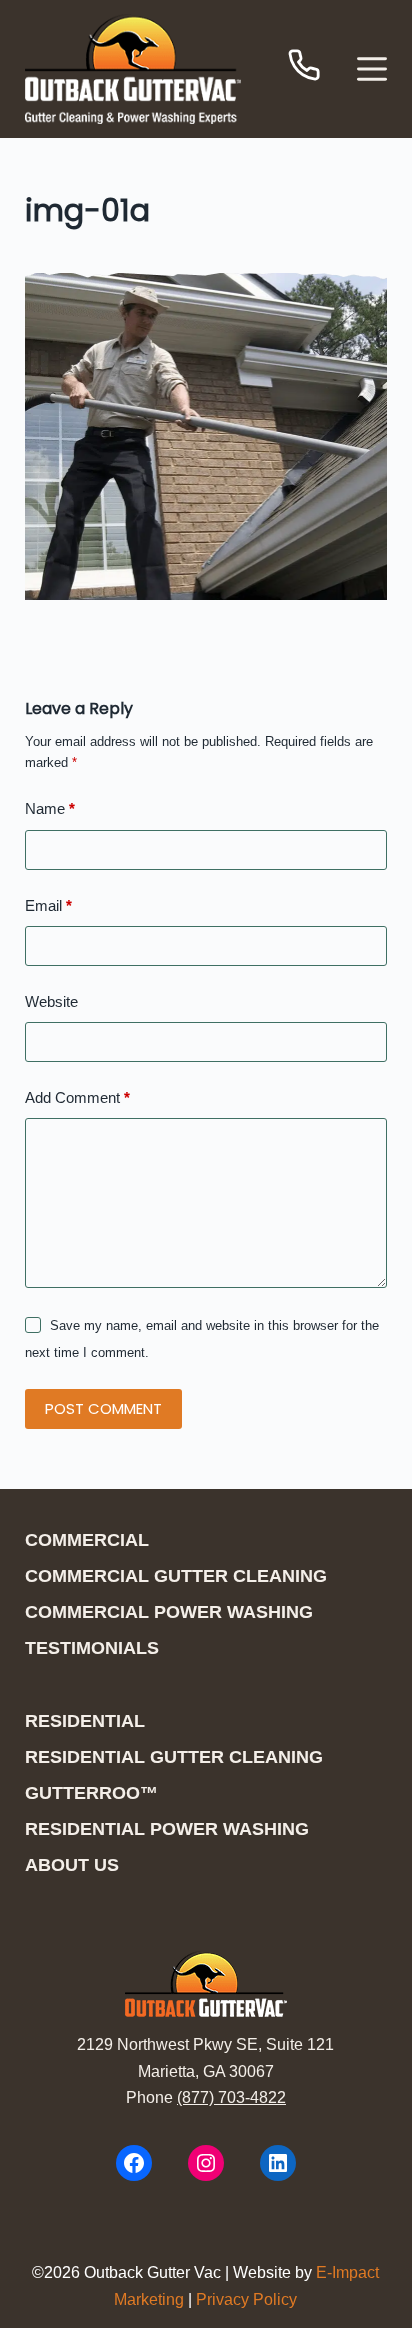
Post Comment (103, 1408)
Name (50, 808)
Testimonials (92, 1648)
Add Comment (77, 1097)
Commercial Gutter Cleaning (176, 1576)
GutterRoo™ (91, 1793)
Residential (85, 1721)
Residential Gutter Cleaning (174, 1757)
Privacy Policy (246, 2299)
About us (72, 1865)
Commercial (87, 1540)
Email (48, 905)
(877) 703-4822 (231, 2097)
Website (51, 1001)
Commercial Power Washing (169, 1612)
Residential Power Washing (167, 1829)
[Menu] (372, 69)
